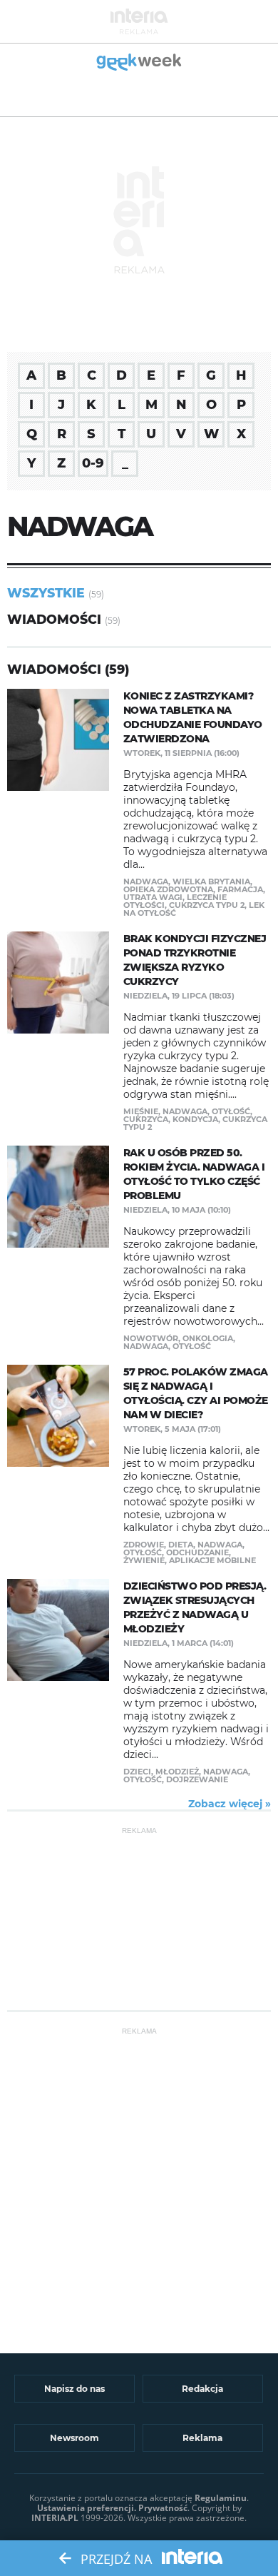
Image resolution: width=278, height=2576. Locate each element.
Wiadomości (54, 619)
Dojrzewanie (197, 1779)
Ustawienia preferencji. (87, 2508)
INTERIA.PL (55, 2518)
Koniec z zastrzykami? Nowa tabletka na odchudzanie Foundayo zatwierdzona (193, 717)
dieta (181, 1545)
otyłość (231, 1111)
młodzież (177, 1772)
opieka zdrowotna (168, 889)
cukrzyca (146, 1119)
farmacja (240, 889)
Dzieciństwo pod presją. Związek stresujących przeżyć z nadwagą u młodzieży (195, 1607)
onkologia (208, 1338)
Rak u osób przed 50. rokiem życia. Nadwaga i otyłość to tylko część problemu (194, 1174)
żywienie (144, 1560)
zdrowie (144, 1545)
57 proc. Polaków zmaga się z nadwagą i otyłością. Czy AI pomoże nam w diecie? (196, 1393)
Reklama (202, 2438)
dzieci (137, 1772)
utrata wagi (153, 897)
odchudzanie (197, 1552)
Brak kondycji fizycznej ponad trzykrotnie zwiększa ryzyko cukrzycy (195, 960)
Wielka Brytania (211, 882)
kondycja (195, 1119)
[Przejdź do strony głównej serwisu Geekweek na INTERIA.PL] (139, 63)
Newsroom (74, 2438)
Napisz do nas (74, 2389)
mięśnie (141, 1111)
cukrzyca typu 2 (207, 905)
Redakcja (202, 2389)
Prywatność (163, 2508)
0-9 (93, 463)
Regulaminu (221, 2498)
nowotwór (151, 1338)
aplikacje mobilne (212, 1560)
